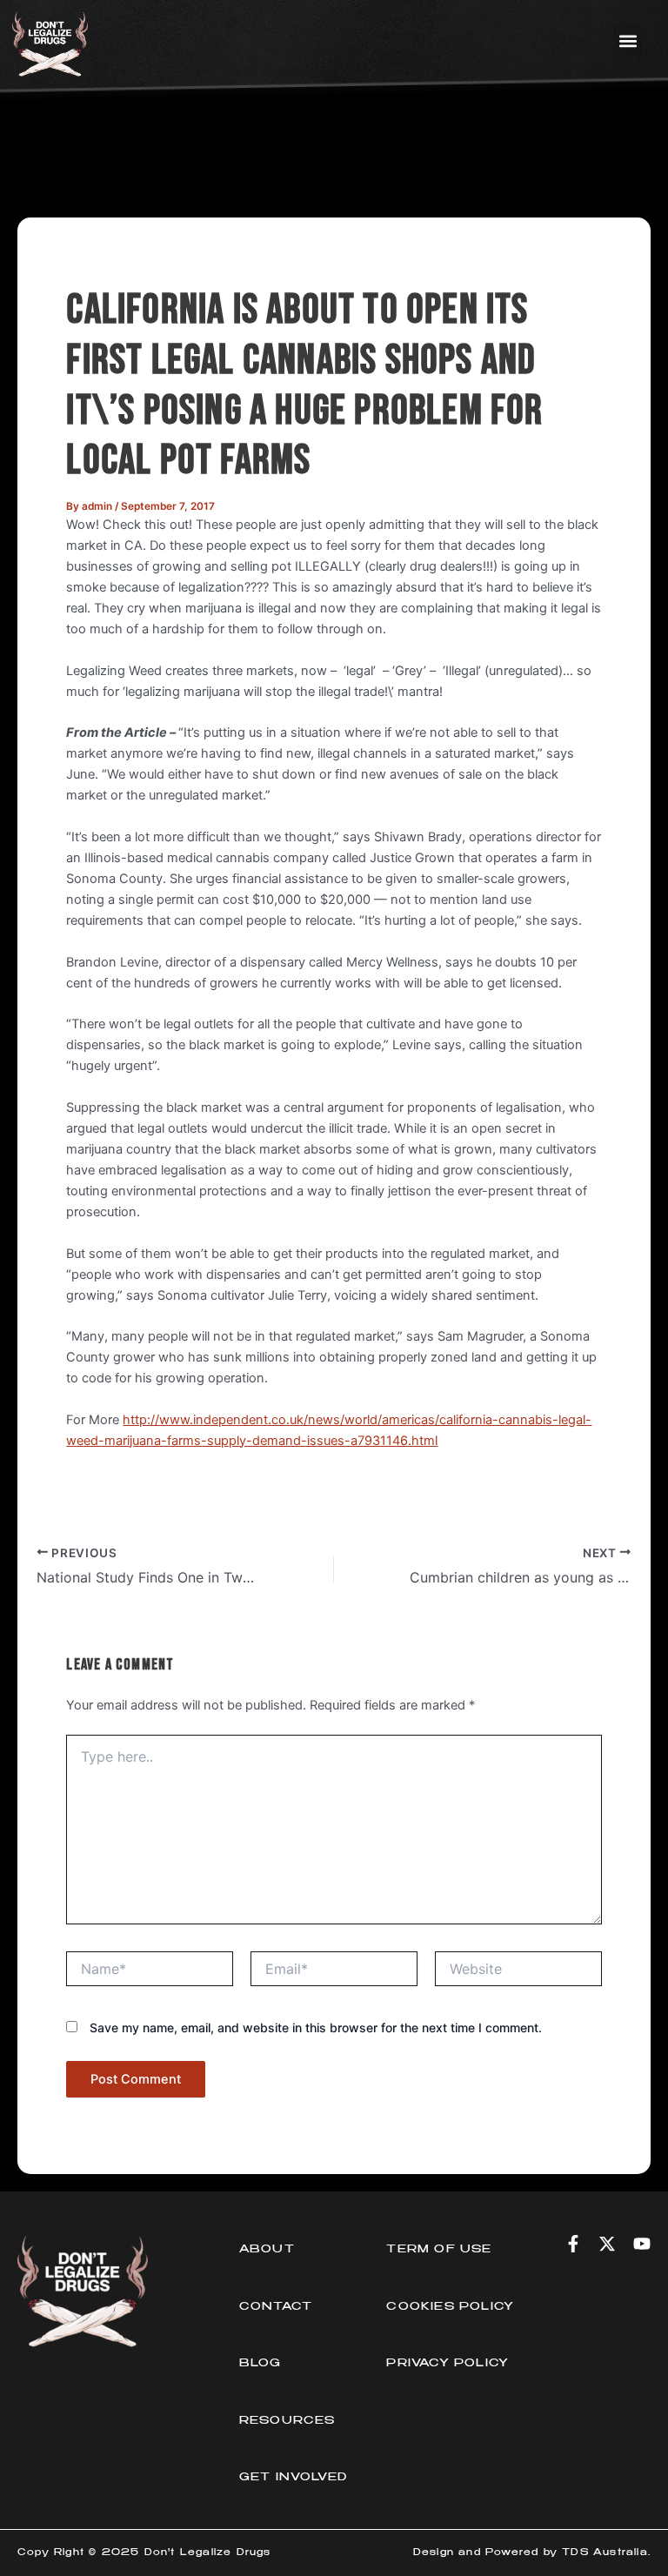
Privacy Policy (448, 2364)
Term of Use (439, 2250)
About (267, 2250)
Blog (261, 2364)
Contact (276, 2307)
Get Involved (293, 2478)
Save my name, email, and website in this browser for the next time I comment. (316, 2027)
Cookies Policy (450, 2307)
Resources (287, 2421)
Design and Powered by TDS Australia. (532, 2553)
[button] (628, 40)
